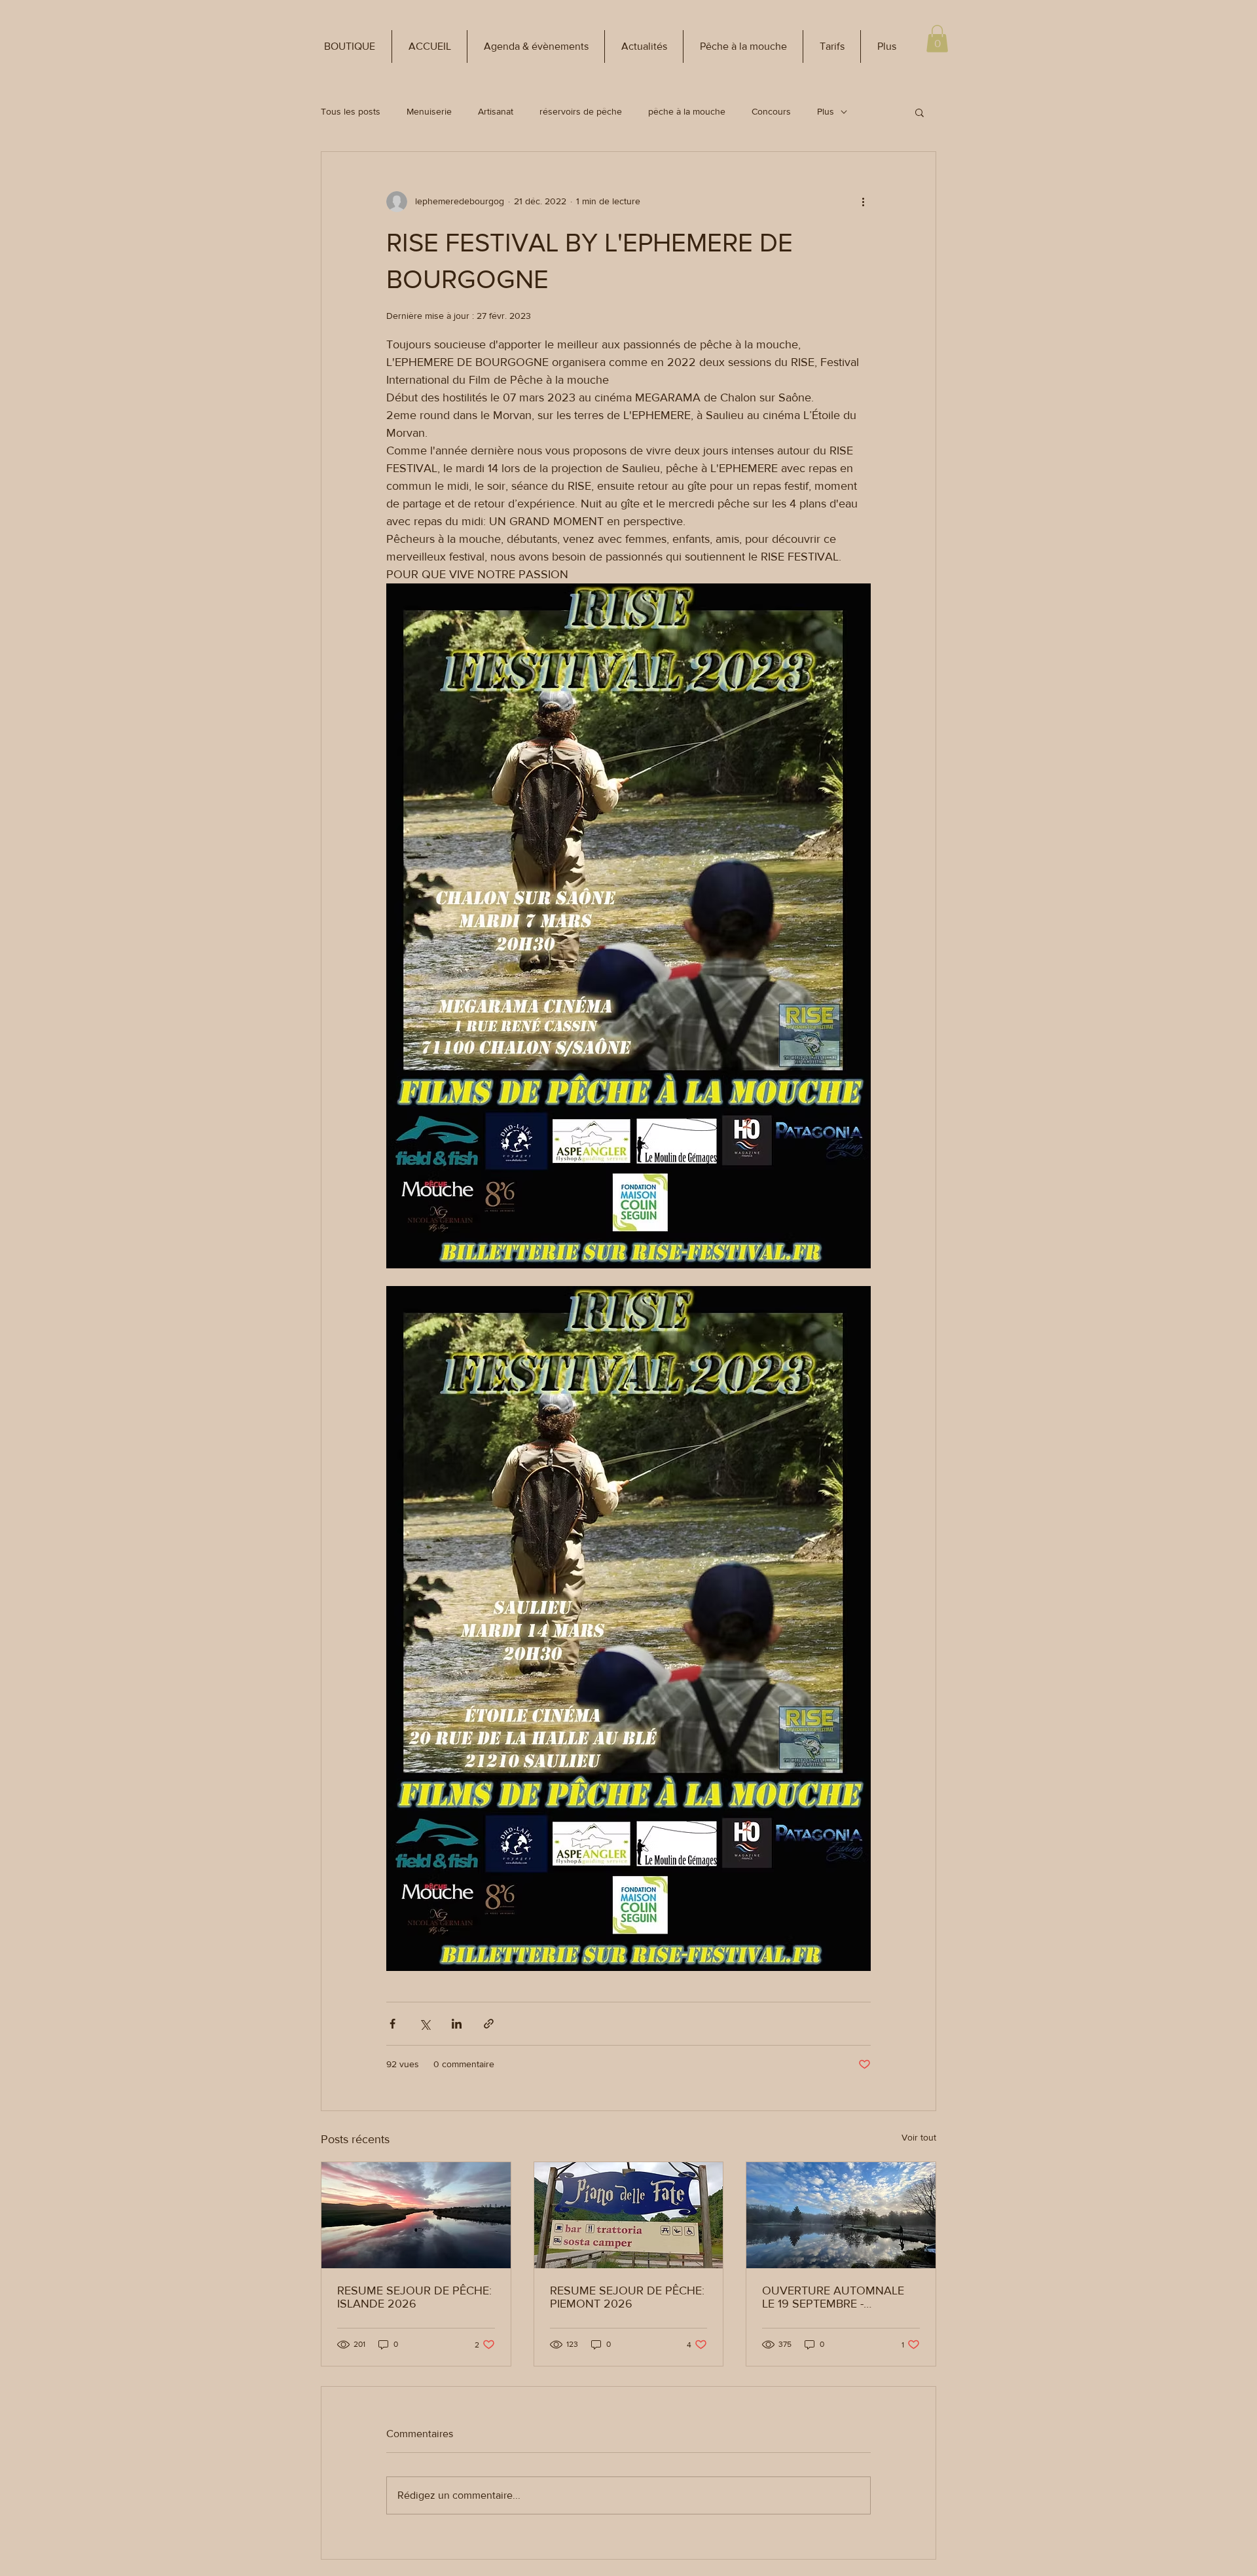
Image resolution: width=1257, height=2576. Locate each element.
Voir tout (919, 2137)
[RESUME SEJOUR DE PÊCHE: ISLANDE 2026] (416, 2215)
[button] (350, 46)
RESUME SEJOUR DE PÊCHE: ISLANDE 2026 (414, 2297)
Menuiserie (429, 111)
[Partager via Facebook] (392, 2024)
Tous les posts (351, 111)
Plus (826, 111)
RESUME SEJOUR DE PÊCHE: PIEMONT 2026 (627, 2297)
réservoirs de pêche (581, 111)
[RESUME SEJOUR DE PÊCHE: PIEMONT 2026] (629, 2215)
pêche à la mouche (687, 111)
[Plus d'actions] (863, 202)
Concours (771, 111)
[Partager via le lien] (489, 2024)
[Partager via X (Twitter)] (425, 2024)
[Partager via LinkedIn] (457, 2024)
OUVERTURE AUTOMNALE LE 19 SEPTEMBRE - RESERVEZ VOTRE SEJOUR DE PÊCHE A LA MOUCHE (834, 2297)
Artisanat (496, 111)
